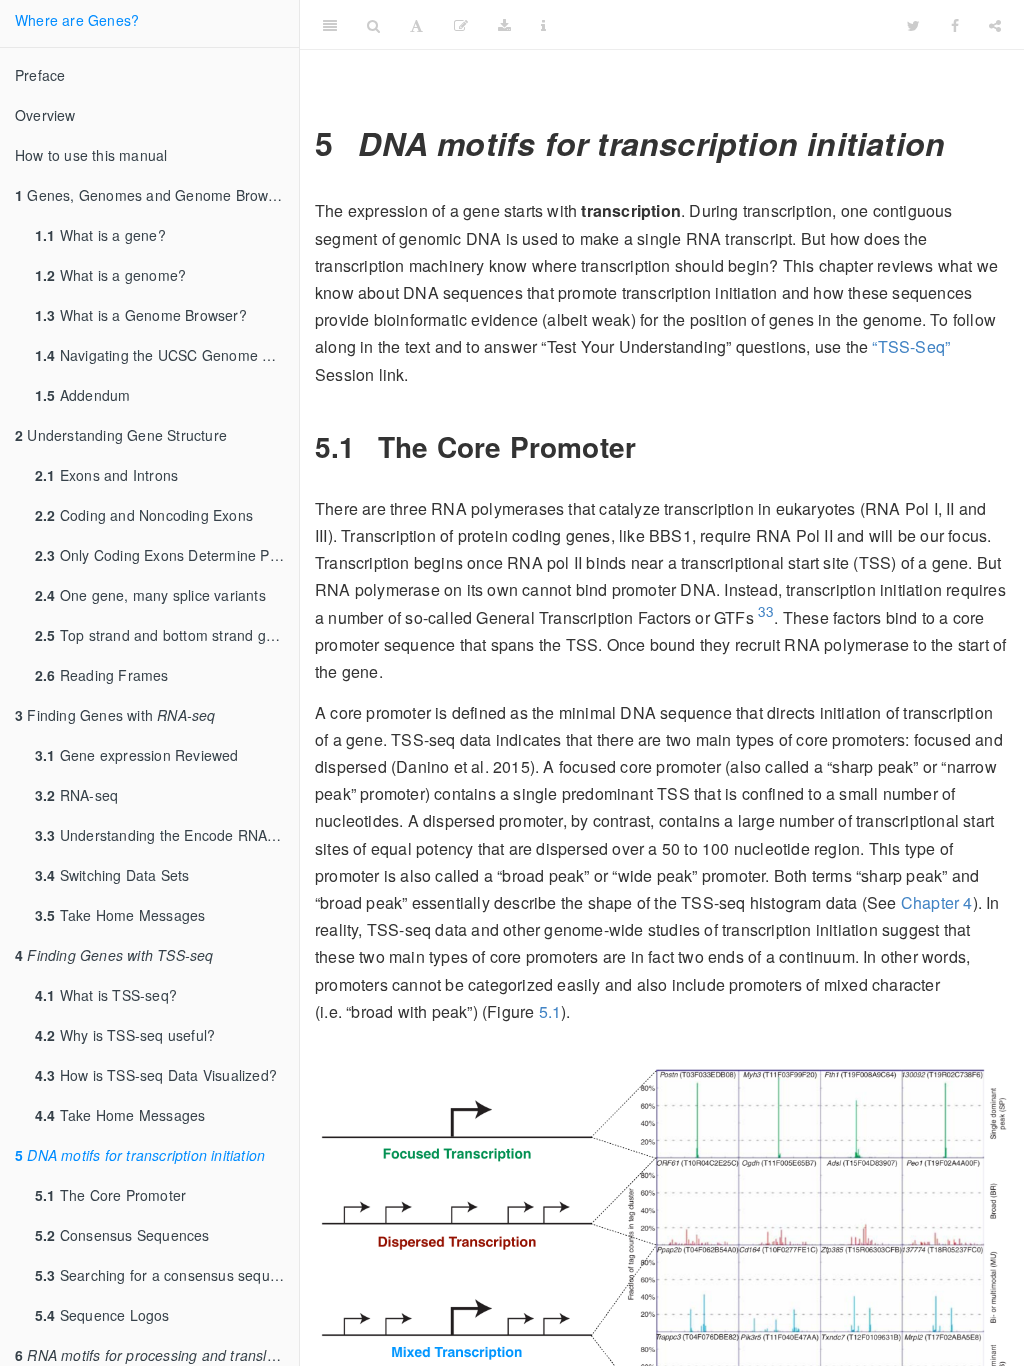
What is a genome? (110, 275)
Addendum (82, 395)
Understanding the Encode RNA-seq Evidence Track (167, 835)
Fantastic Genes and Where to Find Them (771, 24)
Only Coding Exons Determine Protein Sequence (167, 555)
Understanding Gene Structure (121, 435)
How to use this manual (91, 155)
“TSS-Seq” (911, 346)
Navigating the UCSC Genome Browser (167, 355)
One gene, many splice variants (150, 595)
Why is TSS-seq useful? (125, 1035)
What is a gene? (100, 235)
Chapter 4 (937, 902)
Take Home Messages (120, 915)
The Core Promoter (110, 1195)
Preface (40, 75)
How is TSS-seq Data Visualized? (156, 1075)
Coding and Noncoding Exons (144, 515)
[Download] (504, 25)
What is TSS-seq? (106, 995)
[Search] (373, 25)
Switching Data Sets (112, 875)
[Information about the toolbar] (543, 25)
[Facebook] (955, 25)
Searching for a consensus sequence (167, 1275)
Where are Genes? (77, 20)
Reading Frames (102, 675)
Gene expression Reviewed (137, 755)
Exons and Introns (106, 475)
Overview (45, 115)
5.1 (550, 1011)
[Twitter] (913, 25)
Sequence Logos (102, 1315)
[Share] (995, 25)
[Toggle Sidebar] (330, 25)
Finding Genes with (115, 715)
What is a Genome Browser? (141, 315)
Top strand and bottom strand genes (166, 635)
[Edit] (461, 25)
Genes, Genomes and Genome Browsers (155, 195)
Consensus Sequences (122, 1235)
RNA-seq (76, 795)
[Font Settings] (416, 25)
